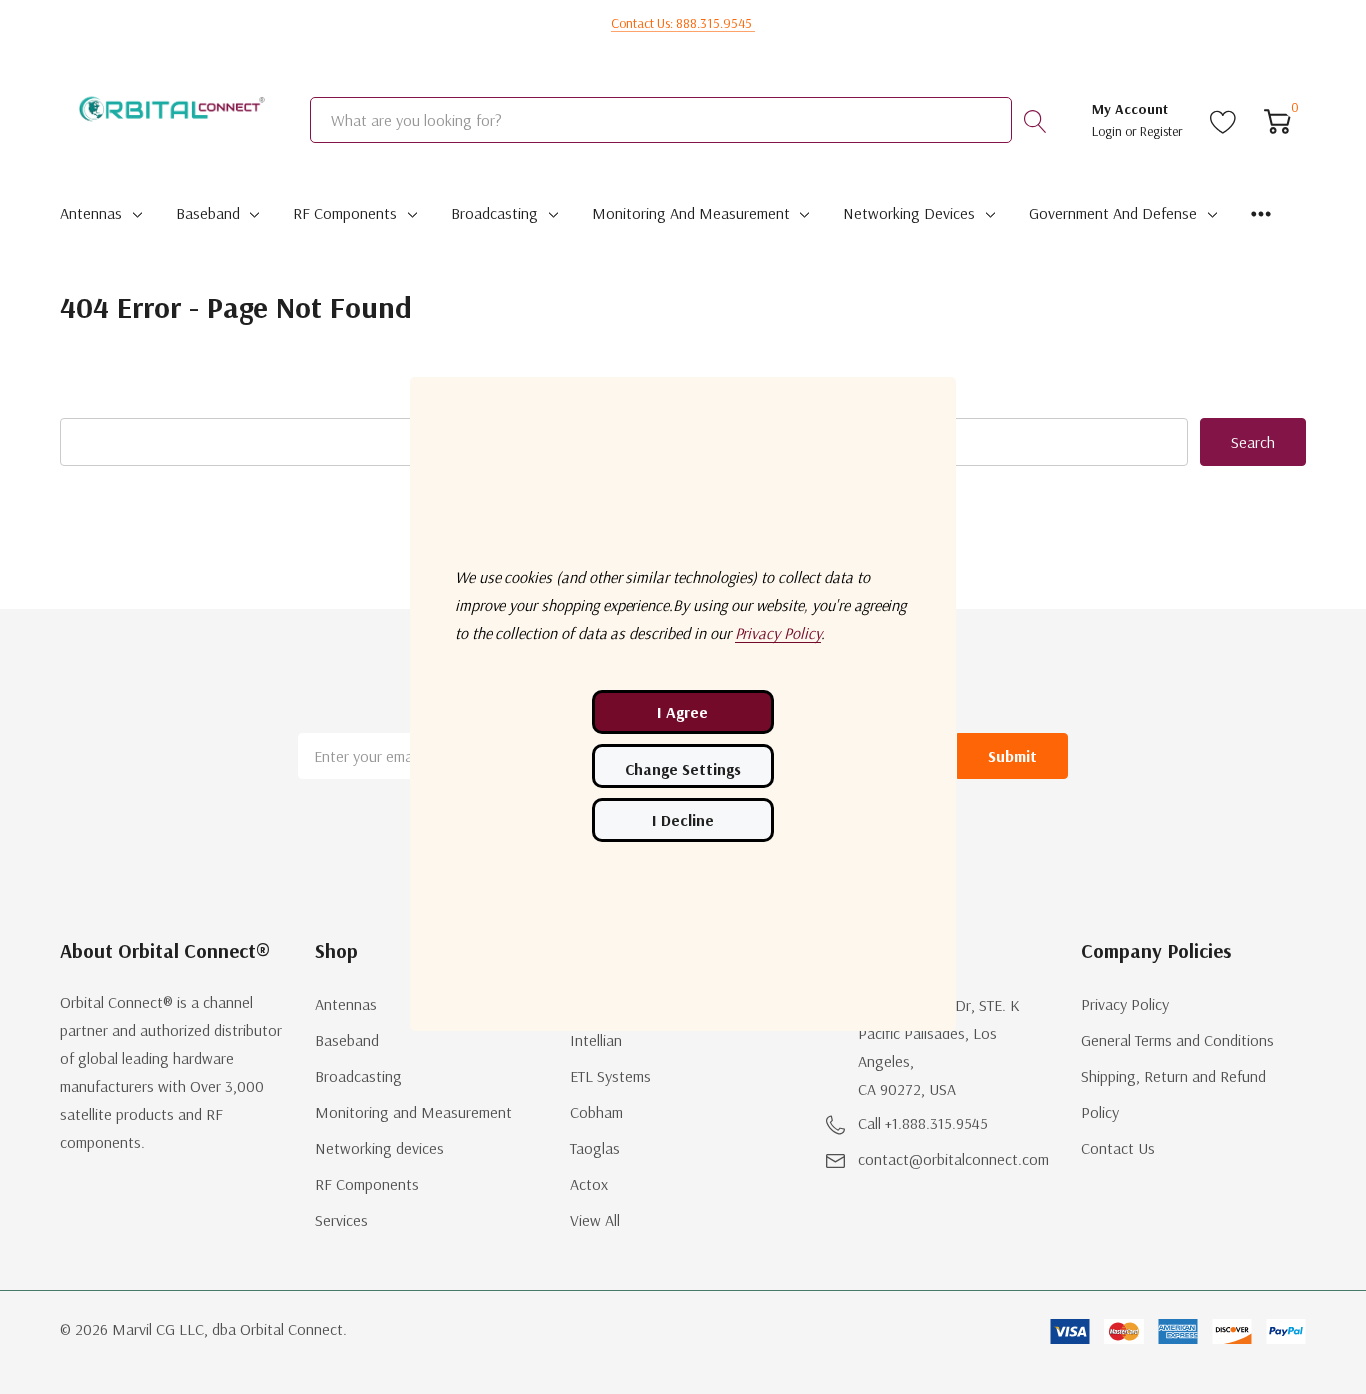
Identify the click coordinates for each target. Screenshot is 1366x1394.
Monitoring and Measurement (691, 213)
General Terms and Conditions (1177, 1040)
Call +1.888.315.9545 (923, 1123)
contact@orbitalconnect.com (953, 1159)
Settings (683, 766)
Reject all (683, 820)
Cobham (596, 1112)
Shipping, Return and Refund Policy (1173, 1094)
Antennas (91, 213)
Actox (589, 1184)
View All (595, 1220)
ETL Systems (610, 1076)
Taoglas (595, 1148)
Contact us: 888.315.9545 (683, 23)
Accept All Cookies (683, 712)
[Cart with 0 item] (1277, 120)
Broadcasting (494, 213)
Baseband (208, 213)
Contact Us (1118, 1148)
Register (1161, 131)
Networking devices (909, 213)
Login (1108, 131)
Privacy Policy (1125, 1004)
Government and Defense (1113, 213)
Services (341, 1220)
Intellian (596, 1040)
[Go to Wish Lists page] (1223, 120)
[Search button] (1035, 120)
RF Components (345, 213)
